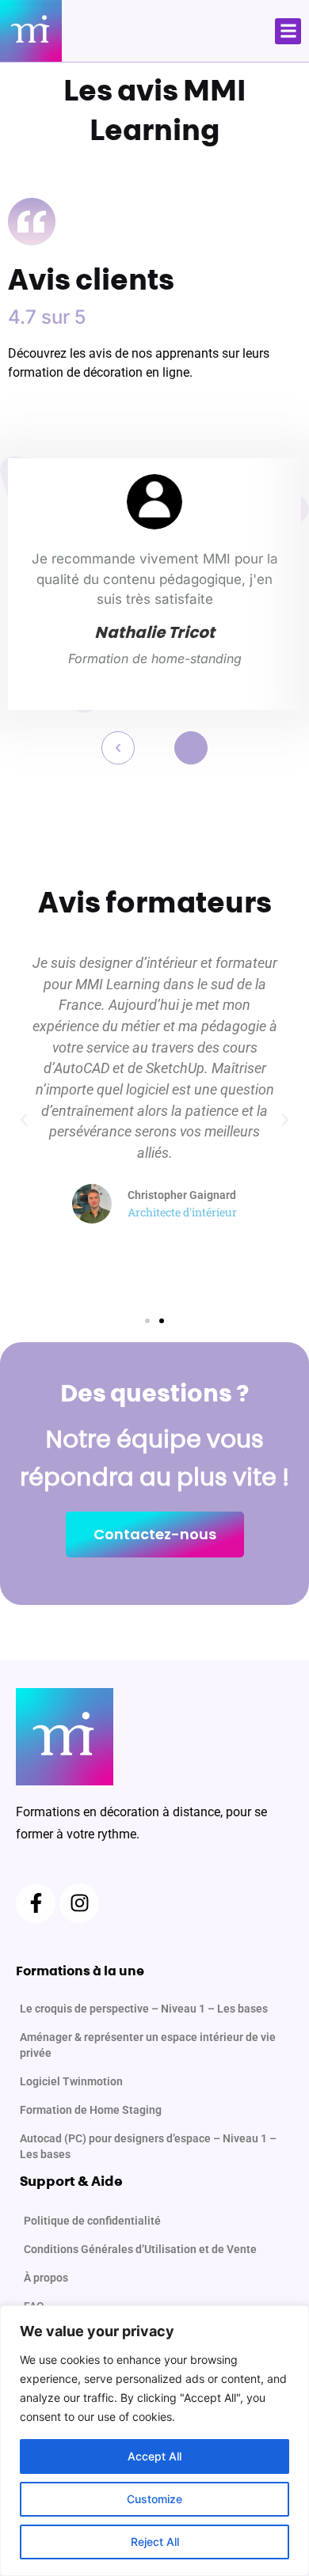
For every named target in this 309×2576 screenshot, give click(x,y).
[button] (288, 31)
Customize (154, 2499)
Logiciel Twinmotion (71, 2081)
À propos (46, 2278)
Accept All (154, 2456)
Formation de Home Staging (91, 2110)
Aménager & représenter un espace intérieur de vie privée (148, 2045)
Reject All (155, 2542)
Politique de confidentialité (92, 2221)
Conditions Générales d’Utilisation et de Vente (140, 2249)
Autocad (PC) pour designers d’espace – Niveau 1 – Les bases (148, 2146)
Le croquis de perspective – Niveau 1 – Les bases (144, 2009)
